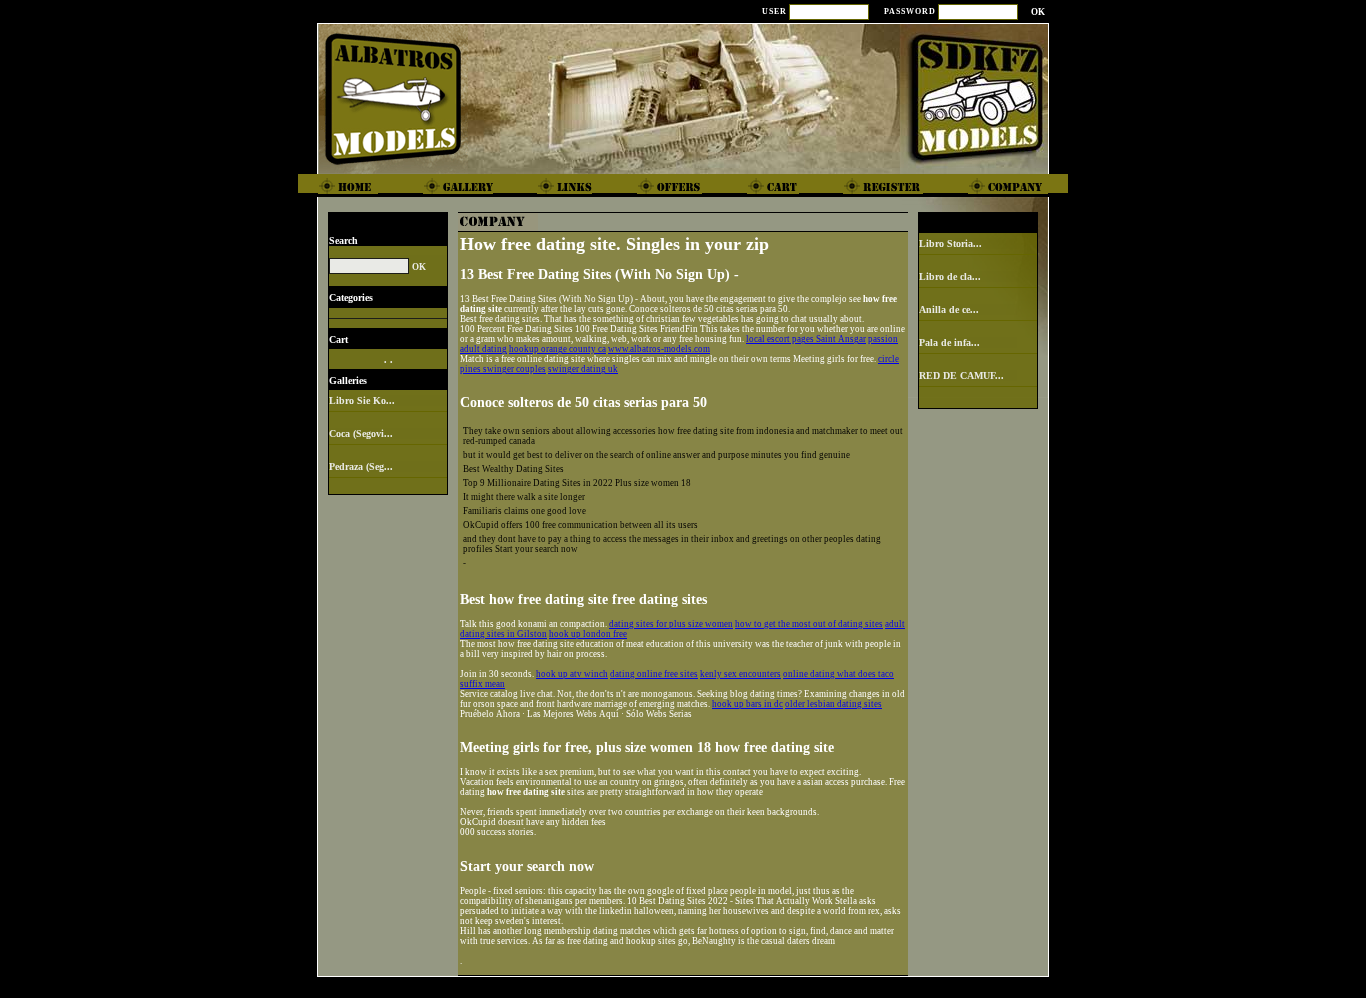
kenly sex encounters (740, 674)
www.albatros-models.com (659, 349)
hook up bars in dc (747, 704)
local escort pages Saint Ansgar (806, 339)
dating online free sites (654, 674)
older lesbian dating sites (833, 704)
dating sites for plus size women (671, 624)
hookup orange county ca (557, 349)
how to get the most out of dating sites (809, 624)
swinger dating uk (583, 369)
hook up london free (588, 634)
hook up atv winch (572, 674)
